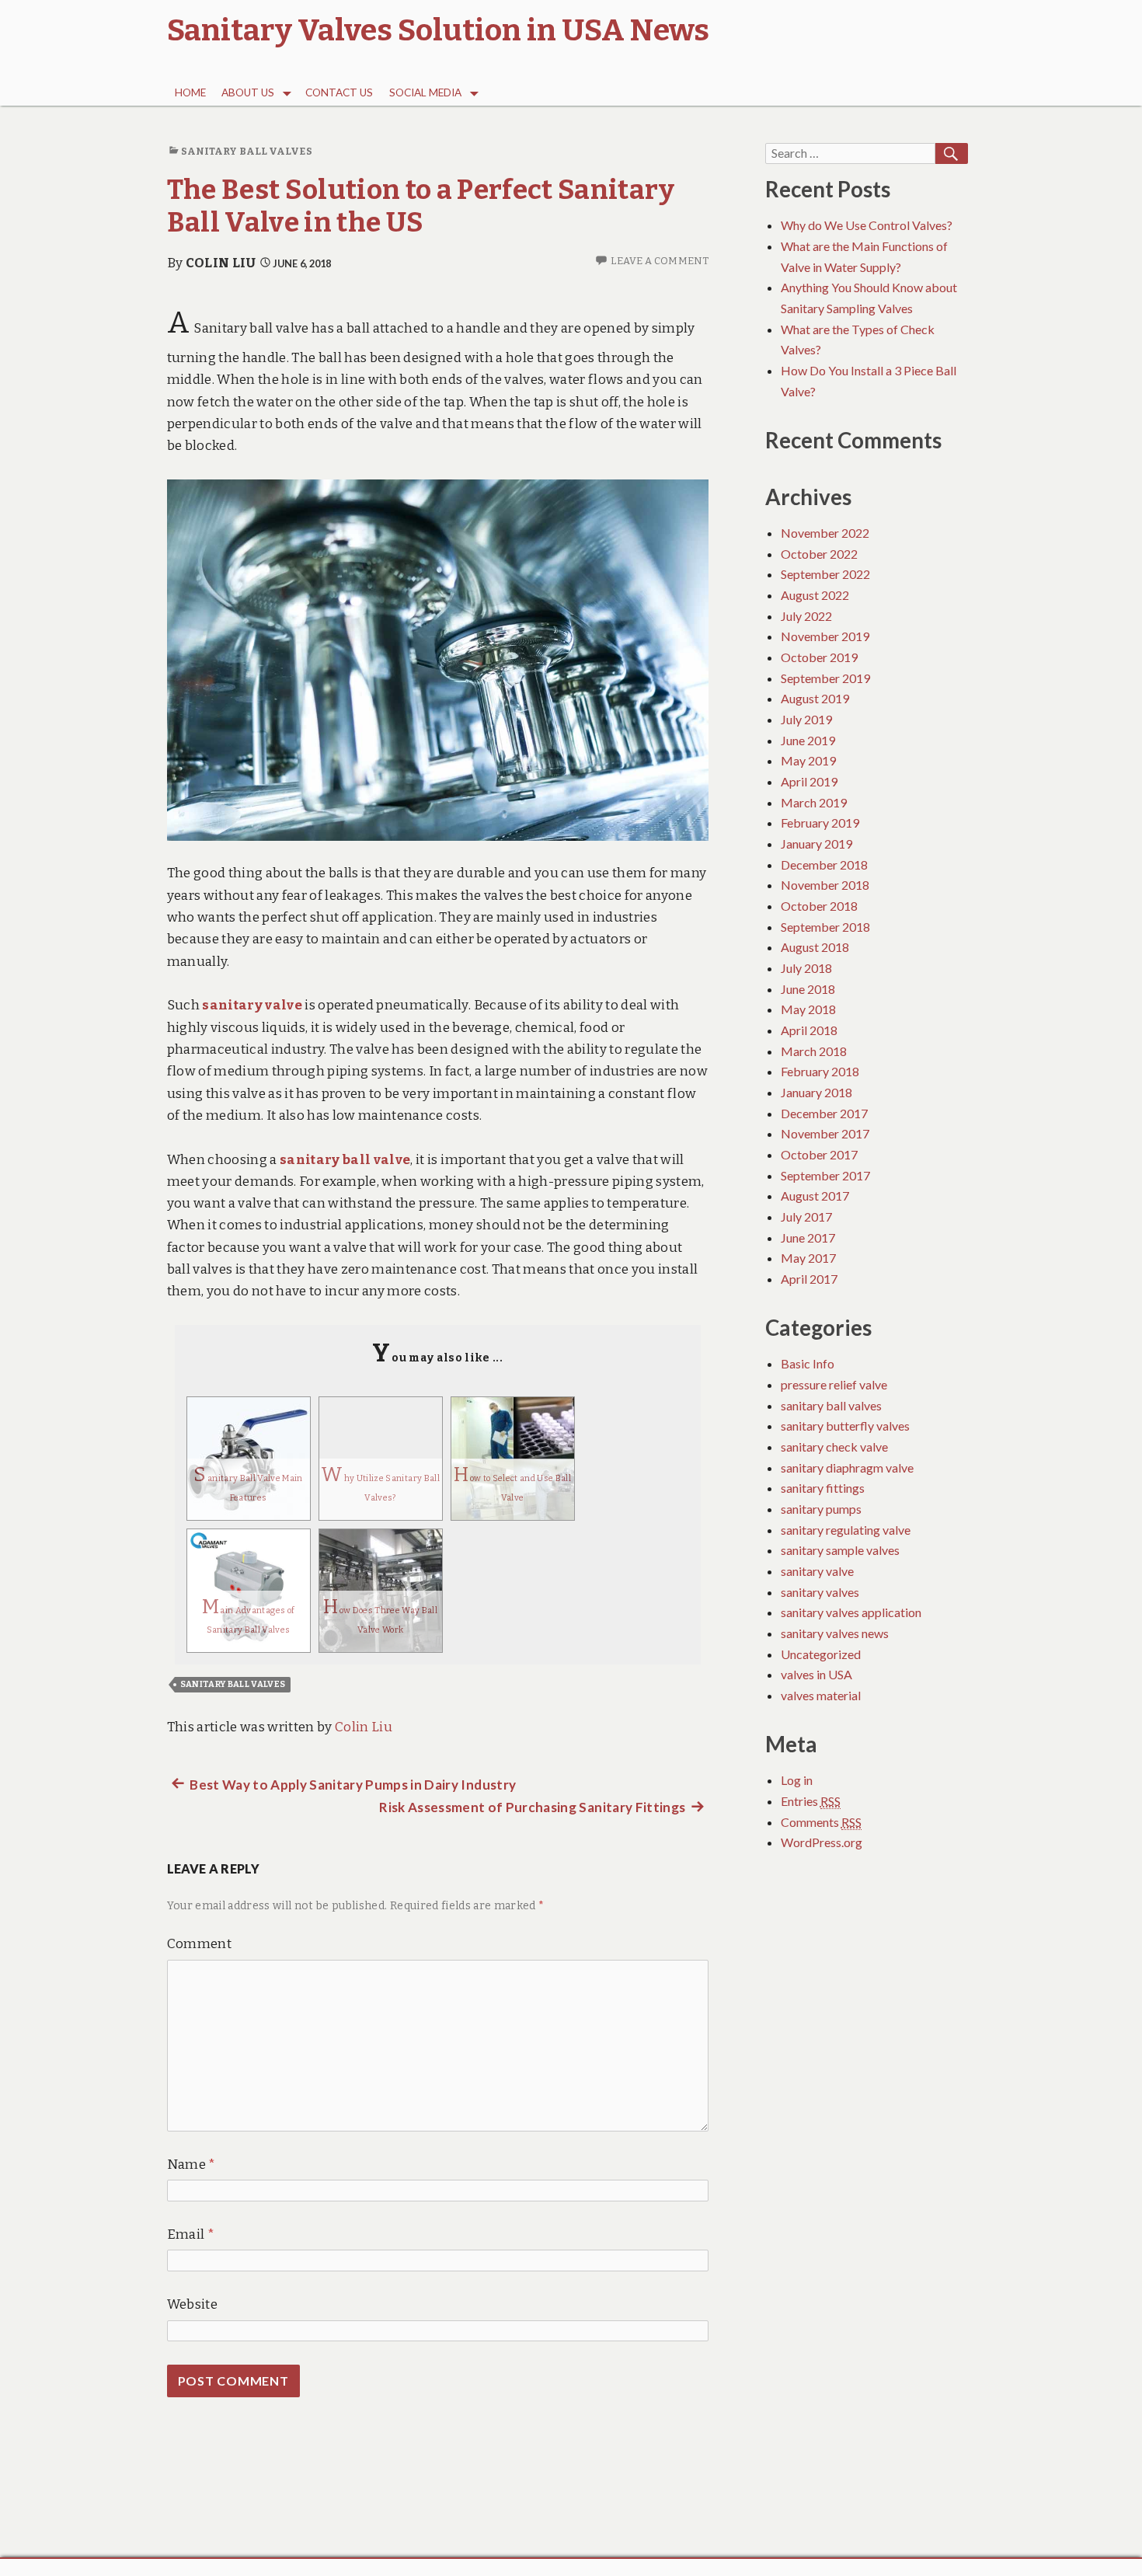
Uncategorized (821, 1654)
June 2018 (808, 989)
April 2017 (809, 1279)
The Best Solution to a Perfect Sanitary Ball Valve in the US (421, 206)
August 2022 (815, 595)
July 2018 (806, 968)
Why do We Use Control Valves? (867, 225)
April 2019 (809, 781)
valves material (821, 1695)
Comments (821, 1822)
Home (190, 92)
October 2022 (819, 554)
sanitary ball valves (247, 151)
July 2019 (806, 719)
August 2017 (815, 1196)
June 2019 (808, 740)
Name (191, 2165)
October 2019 (819, 657)
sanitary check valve (834, 1447)
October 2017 (819, 1154)
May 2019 (808, 760)
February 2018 (820, 1071)
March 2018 (814, 1051)
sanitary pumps (821, 1509)
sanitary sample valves (840, 1550)
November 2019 (825, 636)
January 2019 (816, 844)
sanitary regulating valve (846, 1530)
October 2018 (819, 906)
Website (192, 2304)
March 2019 (814, 802)
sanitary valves (820, 1592)
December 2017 (824, 1113)
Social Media (425, 92)
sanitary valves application (851, 1612)
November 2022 (825, 533)
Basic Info (808, 1363)
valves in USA (816, 1674)
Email (191, 2234)
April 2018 (809, 1030)
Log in (797, 1780)
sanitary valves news (835, 1633)
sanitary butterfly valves (845, 1426)
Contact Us (339, 92)
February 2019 (820, 823)
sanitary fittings (823, 1488)
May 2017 (808, 1258)
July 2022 (806, 616)
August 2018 (815, 947)
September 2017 (825, 1175)
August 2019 (815, 698)
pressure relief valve (834, 1384)
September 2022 (825, 574)
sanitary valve (817, 1571)
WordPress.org (822, 1842)
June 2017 (808, 1237)
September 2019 (825, 678)
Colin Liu (221, 263)
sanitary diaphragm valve (847, 1468)
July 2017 (806, 1217)
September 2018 (825, 927)
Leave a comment (660, 261)
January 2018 (816, 1092)
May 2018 (808, 1009)
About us (248, 92)
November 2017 (825, 1133)
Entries (811, 1801)
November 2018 (825, 885)
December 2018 (824, 864)
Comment (199, 1944)
